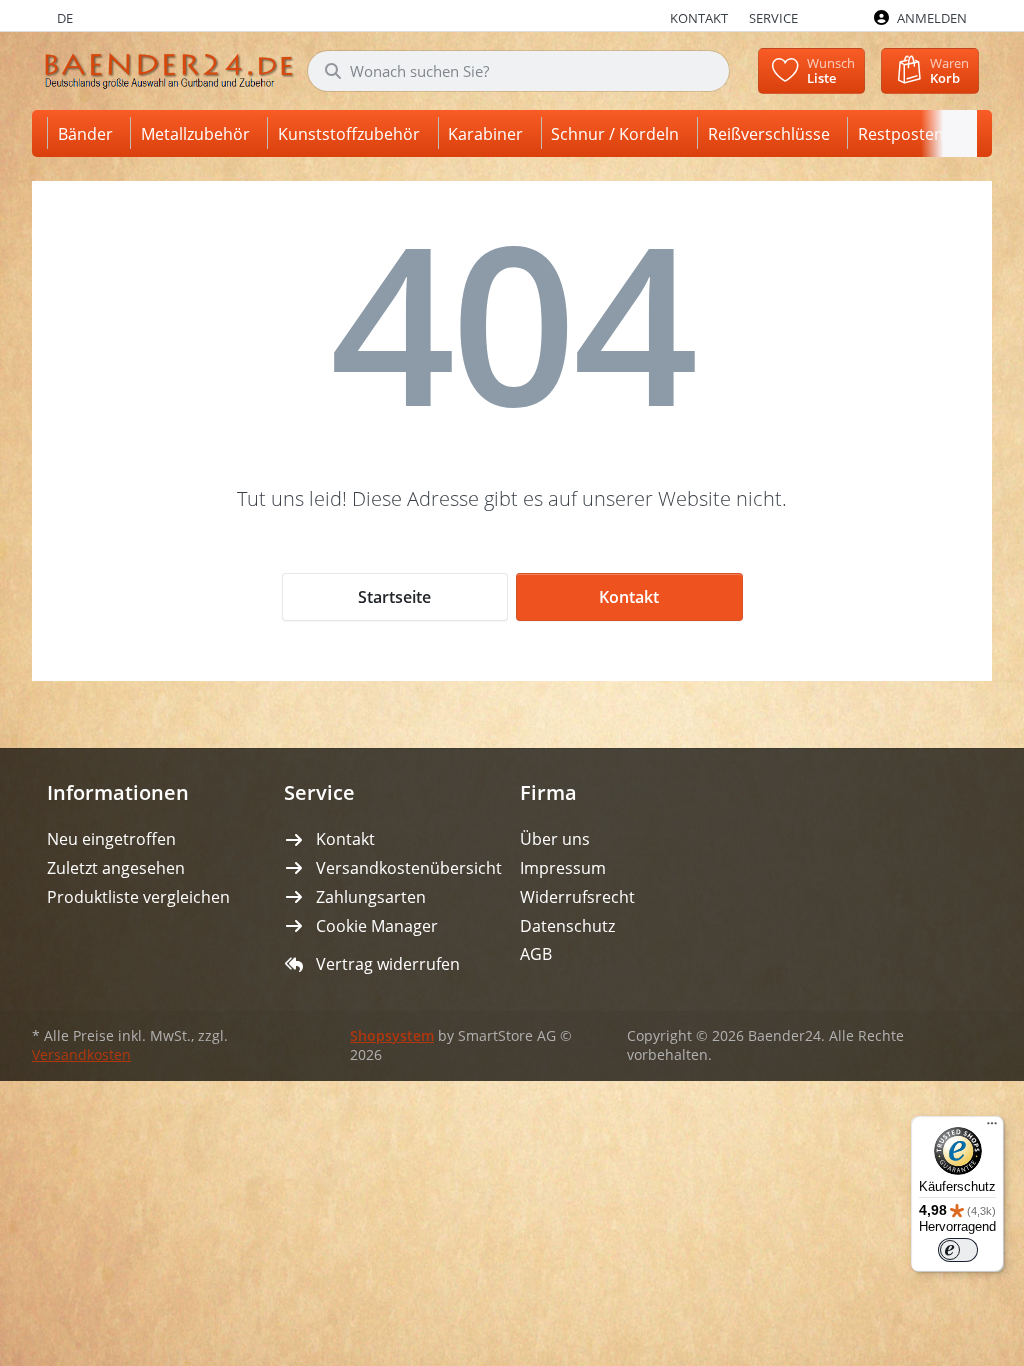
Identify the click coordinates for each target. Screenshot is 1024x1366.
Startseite (394, 597)
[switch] (958, 1250)
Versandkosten (81, 1055)
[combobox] (518, 71)
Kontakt (629, 597)
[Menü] (992, 1128)
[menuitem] (89, 133)
